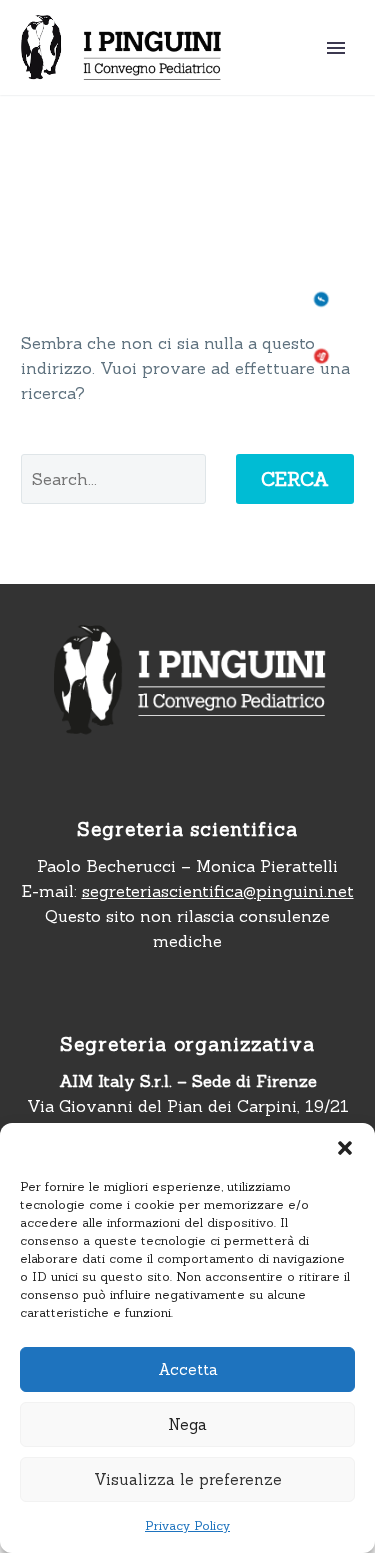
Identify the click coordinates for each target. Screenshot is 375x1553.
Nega (187, 1424)
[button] (345, 1148)
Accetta (188, 1369)
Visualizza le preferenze (188, 1479)
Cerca (295, 479)
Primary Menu (336, 48)
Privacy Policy (187, 1525)
